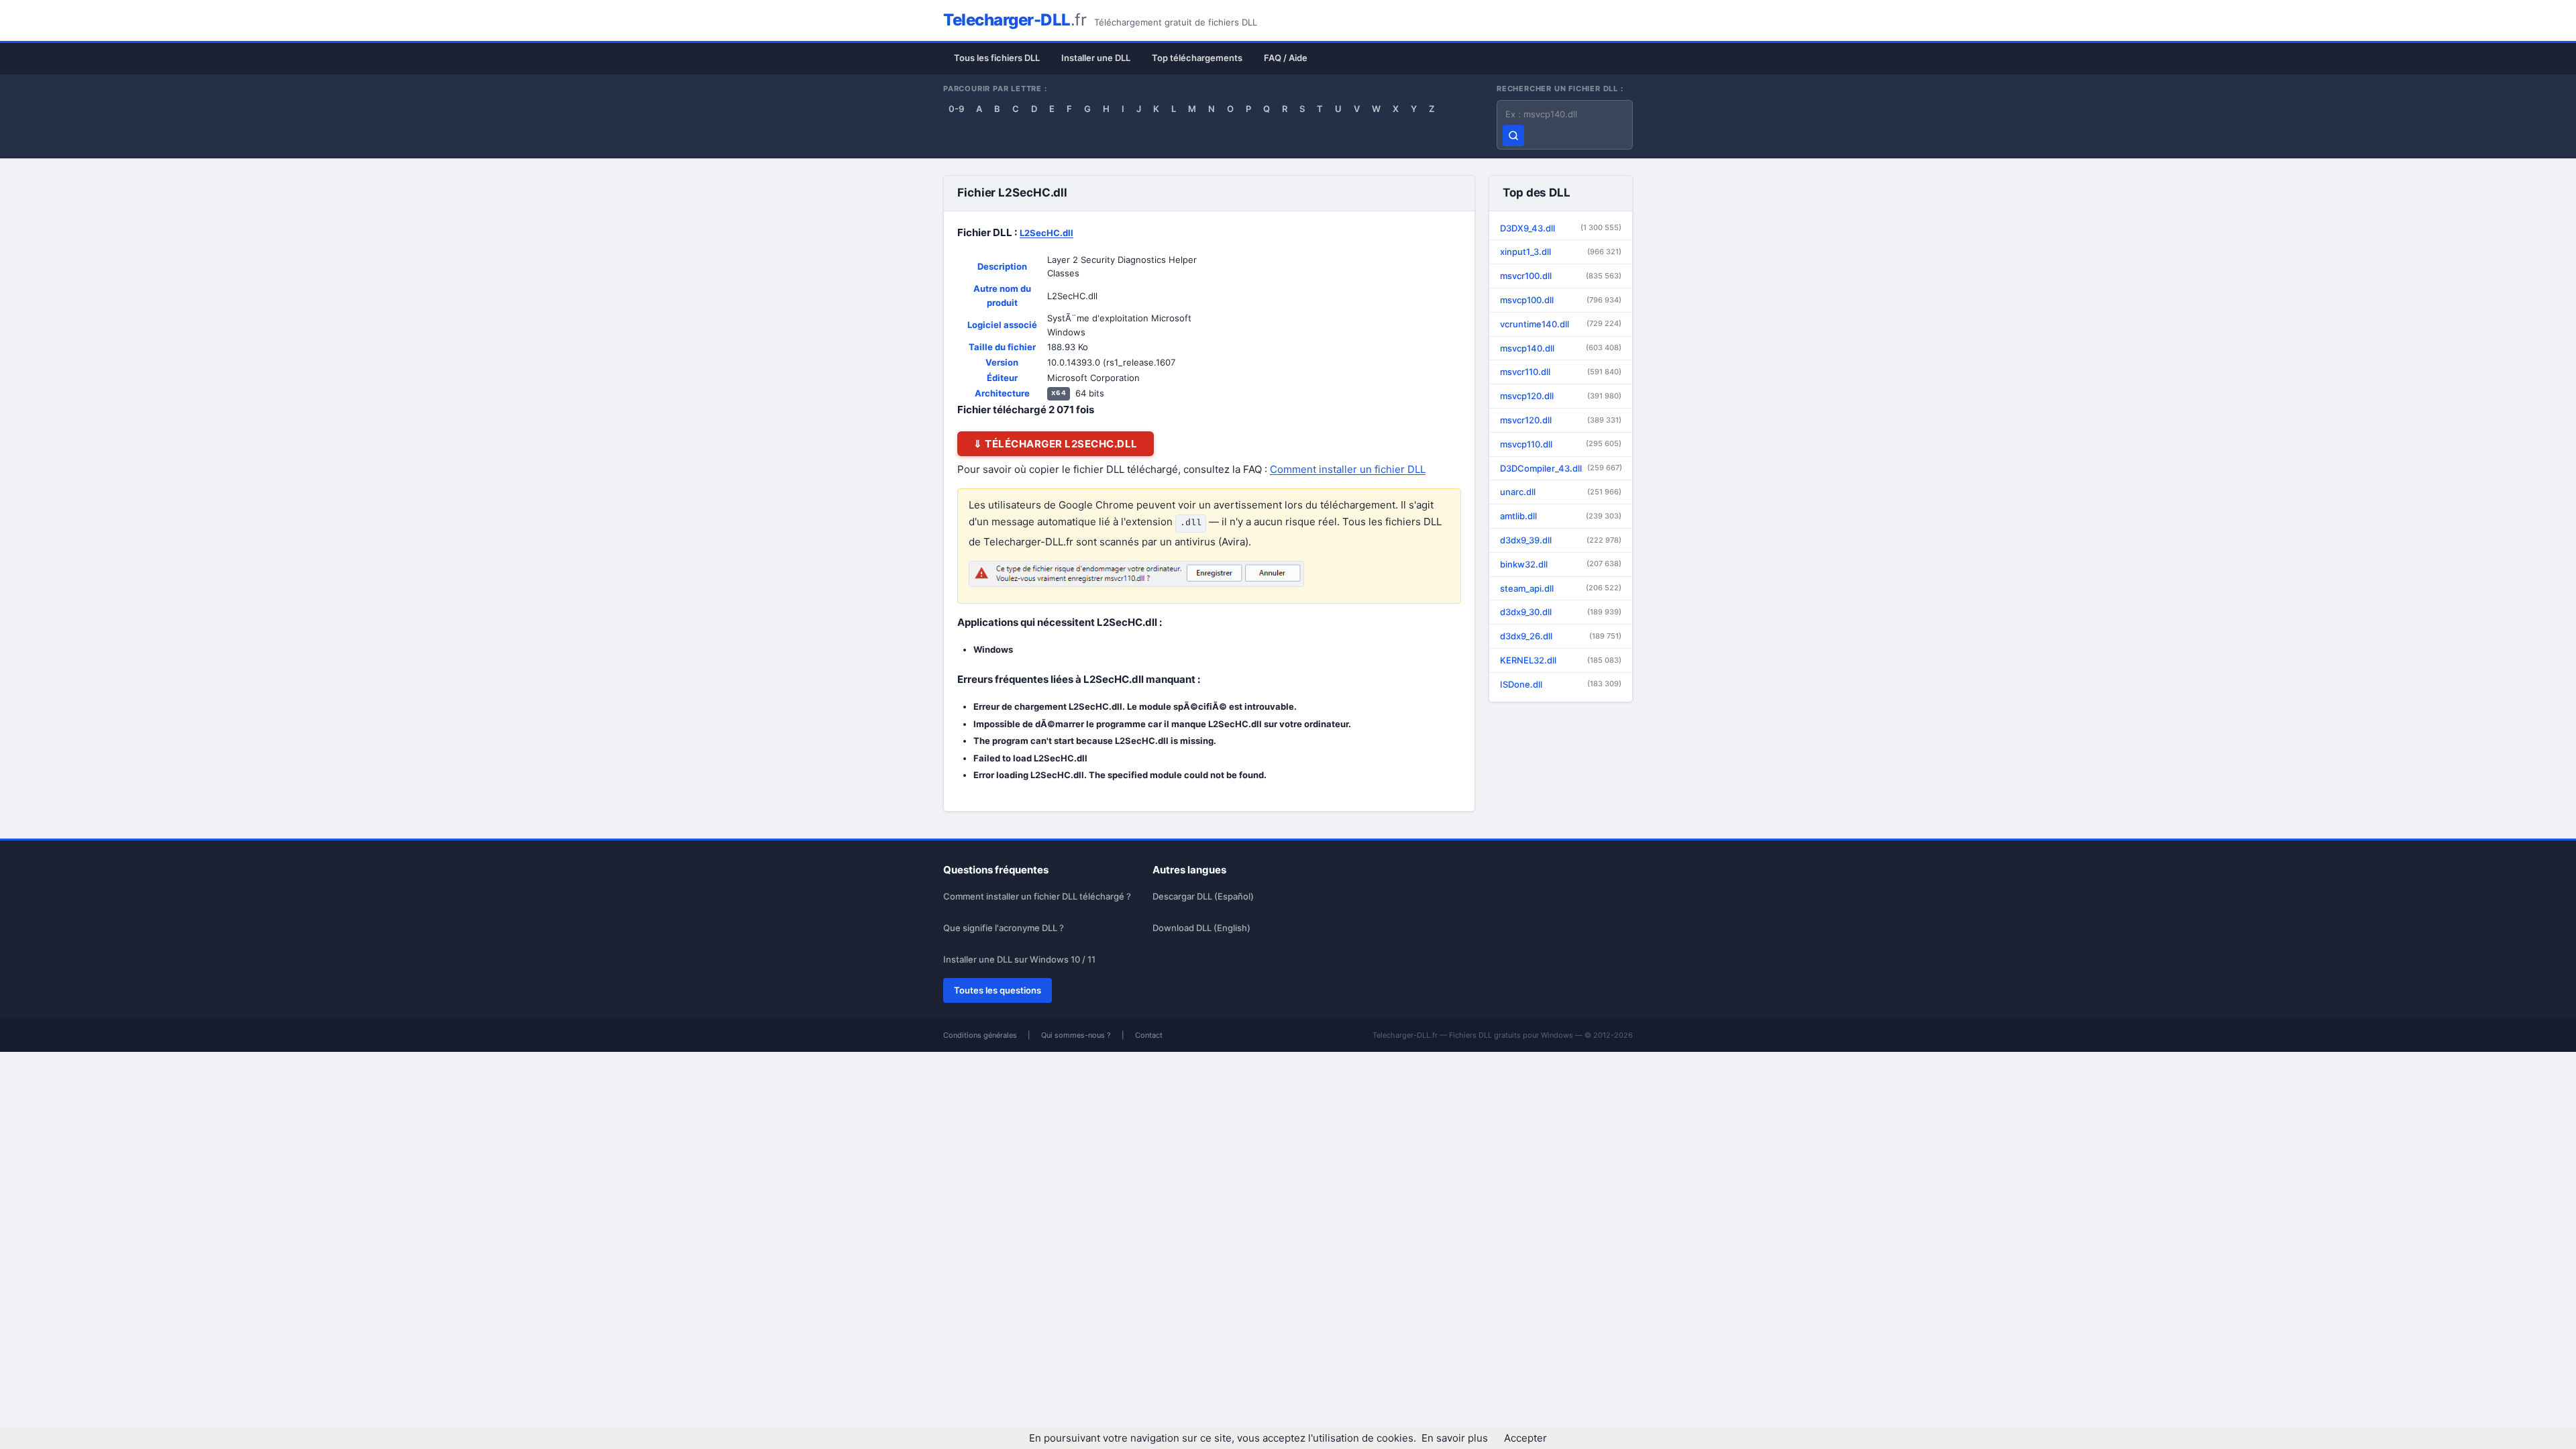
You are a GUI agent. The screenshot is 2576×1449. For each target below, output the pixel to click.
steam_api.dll (1561, 588)
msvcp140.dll (1561, 348)
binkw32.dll (1561, 564)
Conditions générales (980, 1035)
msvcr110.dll (1561, 372)
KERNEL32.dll (1561, 660)
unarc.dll (1561, 492)
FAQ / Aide (1286, 58)
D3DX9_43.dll (1561, 228)
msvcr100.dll (1561, 276)
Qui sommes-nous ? (1076, 1035)
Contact (1149, 1035)
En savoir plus (1455, 1438)
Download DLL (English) (1201, 928)
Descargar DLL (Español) (1203, 896)
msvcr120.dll (1561, 420)
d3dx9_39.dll (1561, 540)
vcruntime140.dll (1561, 324)
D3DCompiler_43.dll (1561, 468)
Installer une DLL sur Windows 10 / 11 (1019, 959)
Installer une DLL (1096, 58)
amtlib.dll (1561, 516)
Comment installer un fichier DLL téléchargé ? (1037, 896)
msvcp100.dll (1561, 300)
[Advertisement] (1708, 302)
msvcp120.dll (1561, 396)
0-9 (956, 109)
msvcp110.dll (1561, 444)
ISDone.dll (1561, 684)
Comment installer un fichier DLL (1348, 469)
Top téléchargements (1197, 58)
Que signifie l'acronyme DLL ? (1004, 928)
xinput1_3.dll (1561, 252)
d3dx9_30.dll (1561, 612)
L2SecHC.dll (1046, 233)
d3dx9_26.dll (1561, 636)
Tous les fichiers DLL (997, 58)
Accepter (1525, 1438)
